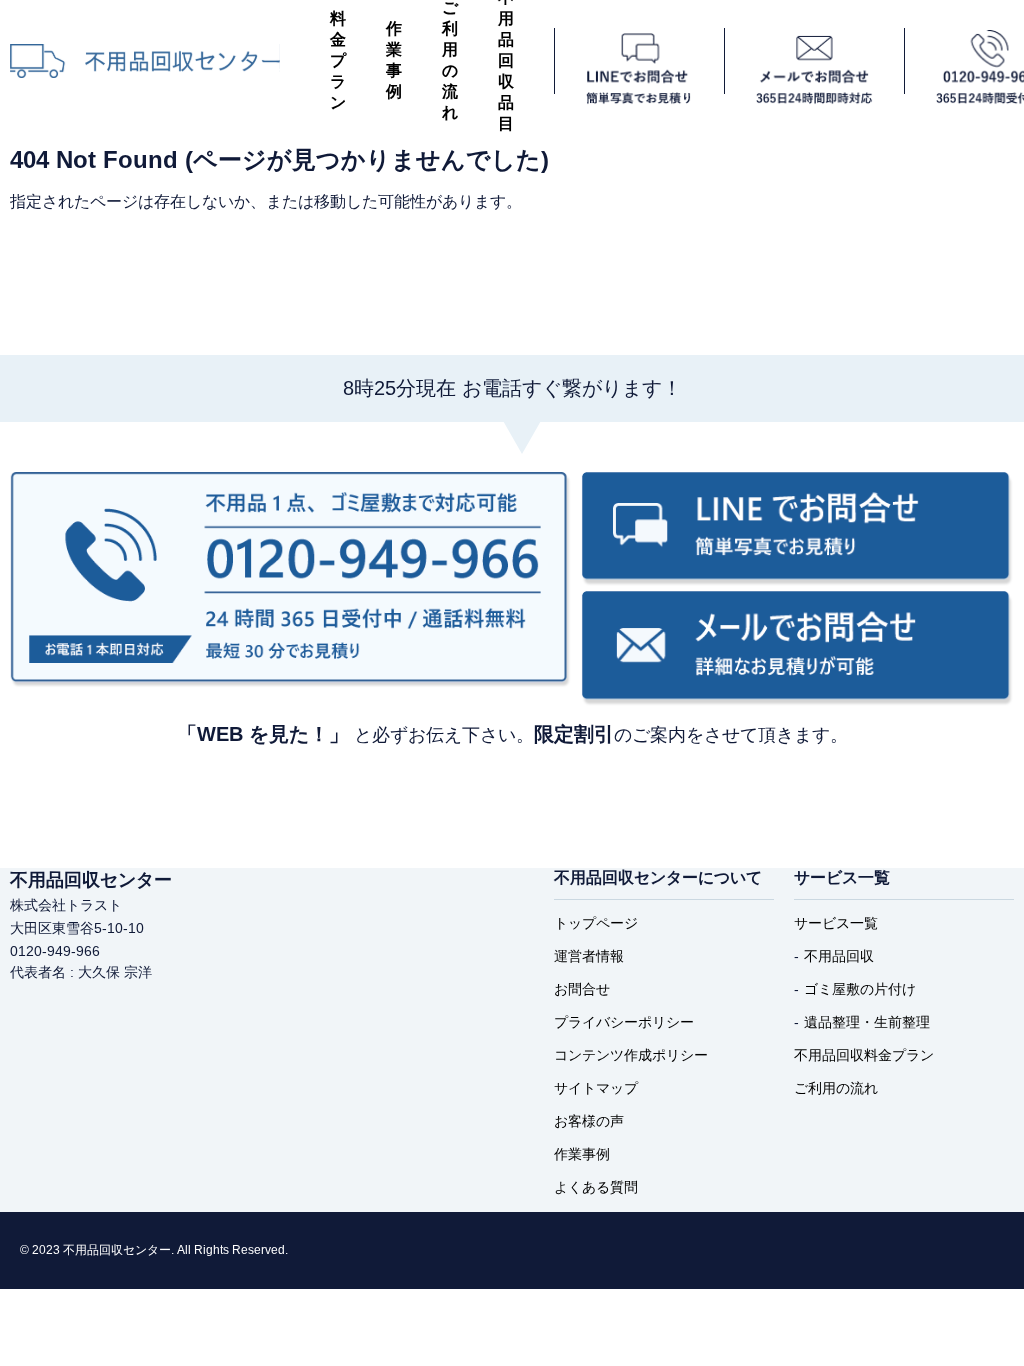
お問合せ (582, 989)
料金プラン (338, 60)
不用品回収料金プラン (864, 1055)
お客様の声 (589, 1121)
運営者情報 (589, 956)
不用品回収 (839, 956)
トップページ (596, 923)
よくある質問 (596, 1187)
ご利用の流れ (836, 1088)
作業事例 (394, 60)
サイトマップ (596, 1088)
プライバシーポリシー (624, 1022)
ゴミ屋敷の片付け (860, 989)
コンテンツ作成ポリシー (631, 1055)
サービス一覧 (836, 923)
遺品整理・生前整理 (867, 1022)
